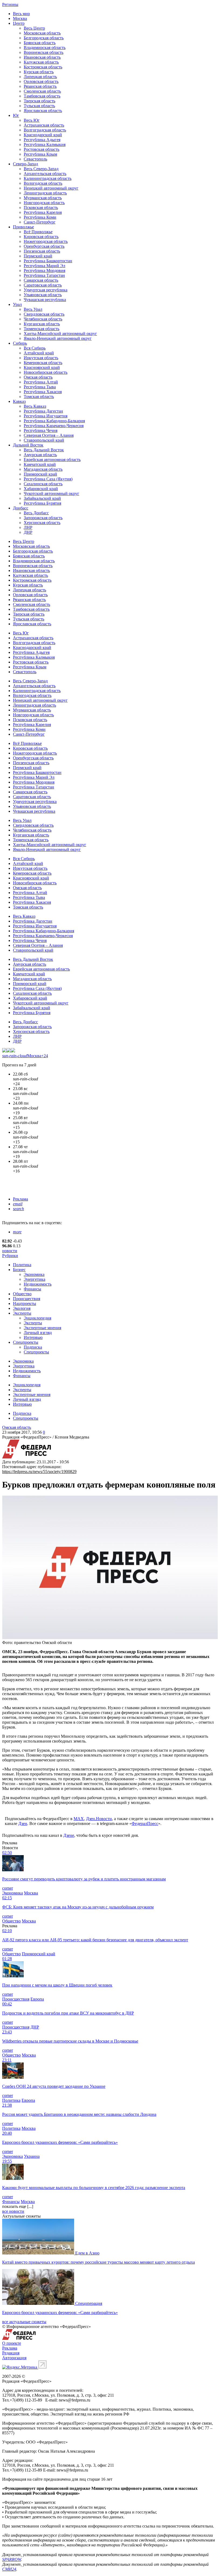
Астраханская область (44, 125)
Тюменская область (42, 329)
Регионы (10, 4)
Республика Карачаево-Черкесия (54, 426)
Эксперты (22, 1313)
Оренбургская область (44, 246)
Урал (17, 304)
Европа (37, 1999)
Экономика (34, 1274)
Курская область (39, 72)
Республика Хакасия (43, 392)
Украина (32, 2156)
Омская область (38, 377)
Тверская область (39, 101)
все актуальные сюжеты (24, 2322)
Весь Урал (33, 309)
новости (10, 1251)
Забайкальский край (42, 498)
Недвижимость (38, 1284)
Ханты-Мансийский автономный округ (60, 334)
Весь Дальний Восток (44, 450)
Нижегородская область (46, 241)
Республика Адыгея (42, 140)
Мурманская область (43, 198)
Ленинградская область (45, 193)
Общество (22, 1294)
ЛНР (28, 527)
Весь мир (21, 14)
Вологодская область (43, 183)
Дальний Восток (28, 445)
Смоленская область (42, 91)
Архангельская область (45, 174)
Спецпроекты (26, 1342)
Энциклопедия (37, 1318)
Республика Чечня (41, 430)
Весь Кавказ (35, 406)
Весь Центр (34, 28)
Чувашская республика (45, 300)
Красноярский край (42, 367)
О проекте (12, 2343)
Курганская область (42, 324)
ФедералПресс (145, 1823)
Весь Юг (32, 120)
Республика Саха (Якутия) (48, 479)
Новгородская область (44, 203)
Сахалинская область (43, 484)
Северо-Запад (25, 164)
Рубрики (10, 1256)
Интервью (33, 1337)
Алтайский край (39, 353)
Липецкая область (40, 77)
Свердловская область (44, 314)
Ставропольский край (44, 440)
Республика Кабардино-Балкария (54, 421)
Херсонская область (42, 523)
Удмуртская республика (46, 290)
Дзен (23, 1823)
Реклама (20, 1199)
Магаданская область (43, 469)
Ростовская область (42, 149)
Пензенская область (42, 251)
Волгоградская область (45, 130)
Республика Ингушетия (46, 416)
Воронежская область (44, 52)
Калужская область (41, 62)
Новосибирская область (46, 372)
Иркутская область (41, 358)
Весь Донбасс (36, 513)
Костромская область (43, 67)
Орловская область (41, 81)
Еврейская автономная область (52, 460)
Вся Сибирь (35, 348)
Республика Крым (40, 154)
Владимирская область (45, 48)
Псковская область (41, 207)
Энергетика (34, 1279)
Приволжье (23, 227)
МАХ (79, 1819)
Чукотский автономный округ (51, 493)
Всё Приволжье (38, 232)
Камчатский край (40, 464)
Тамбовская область (42, 96)
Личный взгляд (38, 1333)
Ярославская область (43, 111)
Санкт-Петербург (40, 222)
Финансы (32, 1289)
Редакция (11, 2353)
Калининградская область (48, 178)
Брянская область (40, 43)
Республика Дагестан (43, 411)
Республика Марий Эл (44, 266)
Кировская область (41, 237)
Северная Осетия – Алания (49, 435)
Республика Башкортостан (48, 261)
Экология (22, 1308)
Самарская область (41, 280)
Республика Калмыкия (45, 144)
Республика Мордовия (44, 270)
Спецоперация (89, 2303)
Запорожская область (43, 518)
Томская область (39, 397)
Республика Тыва (40, 387)
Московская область (42, 33)
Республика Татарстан (44, 275)
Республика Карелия (43, 212)
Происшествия (27, 1299)
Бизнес (19, 1270)
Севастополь (35, 159)
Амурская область (40, 455)
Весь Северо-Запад (41, 169)
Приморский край (40, 474)
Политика (22, 1265)
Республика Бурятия (42, 503)
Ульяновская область (43, 295)
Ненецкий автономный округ (51, 188)
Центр (19, 23)
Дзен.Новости (99, 1819)
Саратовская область (43, 285)
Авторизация (14, 2358)
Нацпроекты (25, 1303)
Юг (16, 115)
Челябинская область (43, 319)
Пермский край (38, 256)
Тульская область (39, 106)
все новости (13, 2211)
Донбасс (21, 508)
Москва (20, 18)
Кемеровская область (43, 363)
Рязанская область (40, 86)
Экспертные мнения (42, 1328)
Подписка (33, 1347)
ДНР (28, 532)
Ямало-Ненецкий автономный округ (58, 338)
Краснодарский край (43, 135)
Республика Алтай (41, 382)
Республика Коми (40, 217)
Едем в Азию (87, 2253)
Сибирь (20, 343)
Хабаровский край (41, 489)
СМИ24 (9, 2569)
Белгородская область (44, 38)
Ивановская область (42, 57)
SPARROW (12, 2559)
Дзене (69, 1835)
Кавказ (19, 401)
